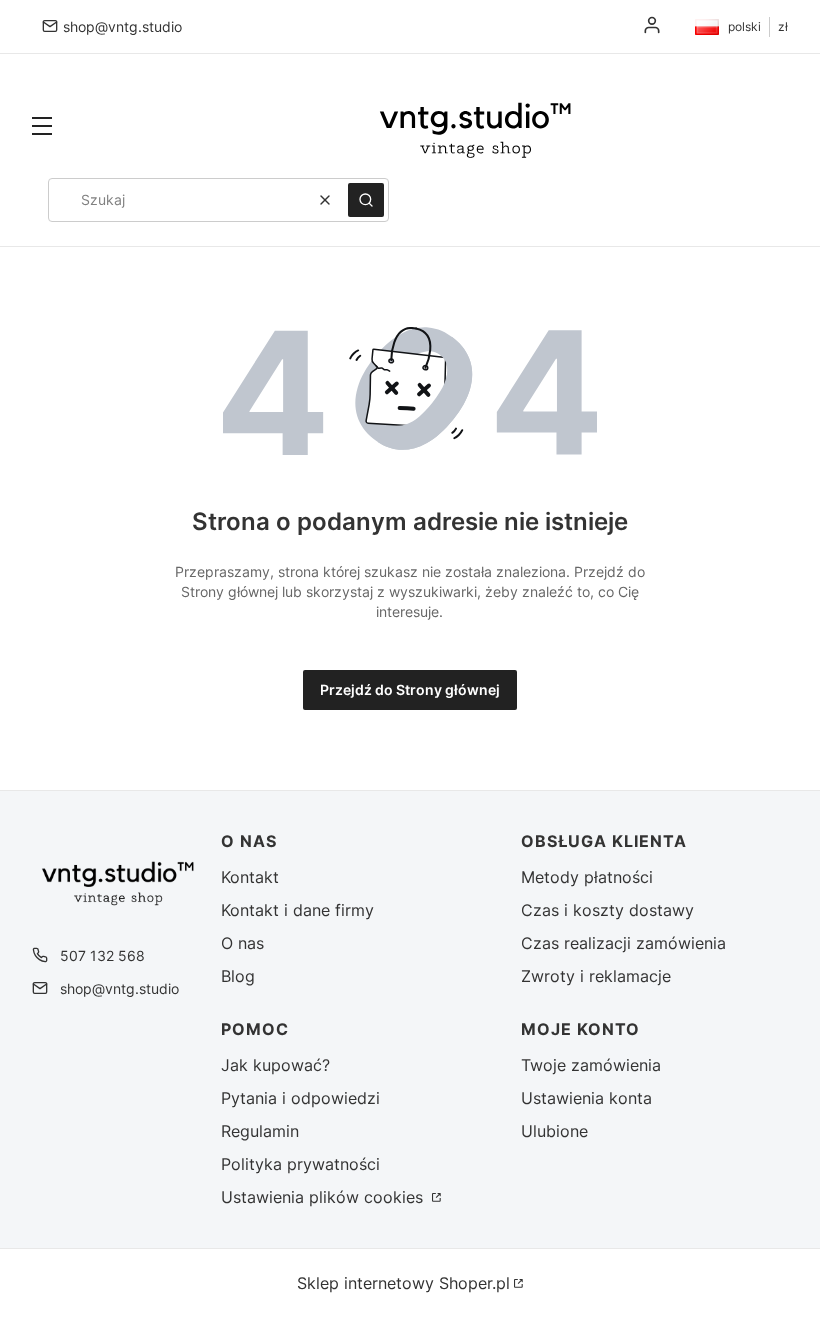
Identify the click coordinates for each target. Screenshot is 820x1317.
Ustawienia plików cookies (324, 1197)
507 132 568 (102, 955)
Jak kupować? (275, 1065)
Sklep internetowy (403, 1283)
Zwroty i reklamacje (596, 976)
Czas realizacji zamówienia (623, 943)
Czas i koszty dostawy (607, 910)
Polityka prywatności (300, 1164)
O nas (242, 943)
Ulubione (554, 1131)
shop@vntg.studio (122, 26)
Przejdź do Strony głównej (410, 689)
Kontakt (250, 877)
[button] (42, 128)
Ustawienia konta (586, 1098)
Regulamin (260, 1131)
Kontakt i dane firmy (297, 910)
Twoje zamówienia (591, 1065)
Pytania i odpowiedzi (300, 1098)
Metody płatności (587, 877)
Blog (238, 976)
